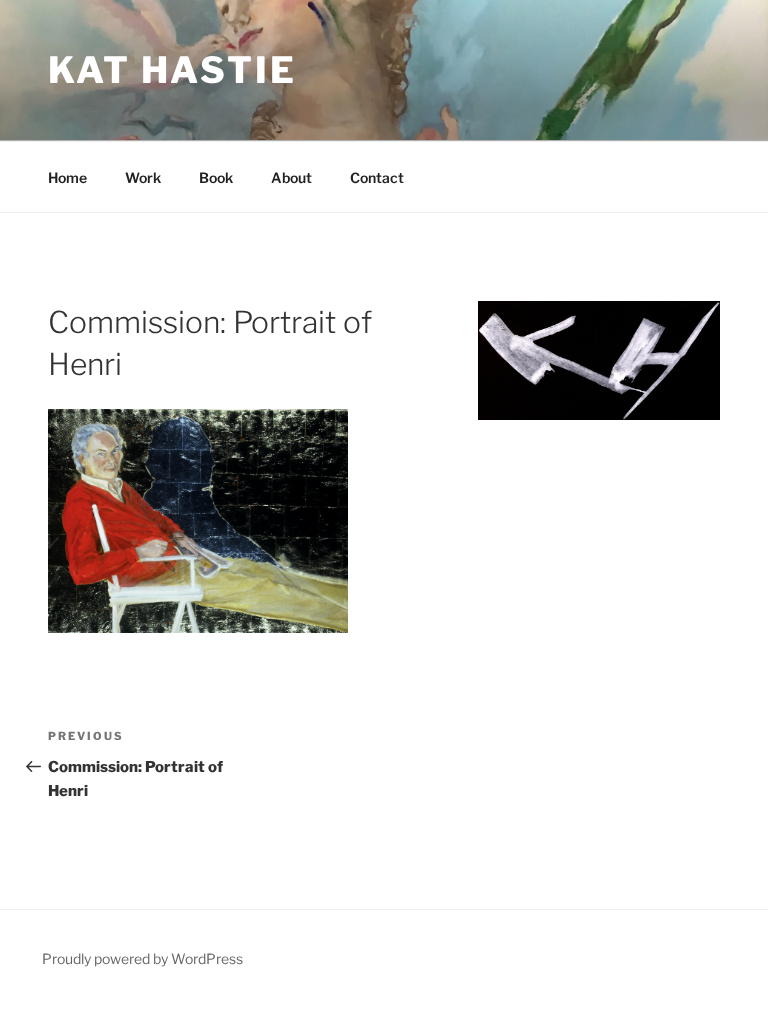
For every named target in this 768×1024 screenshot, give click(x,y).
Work (143, 177)
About (291, 177)
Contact (377, 177)
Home (67, 177)
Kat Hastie (172, 70)
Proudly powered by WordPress (142, 958)
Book (216, 177)
